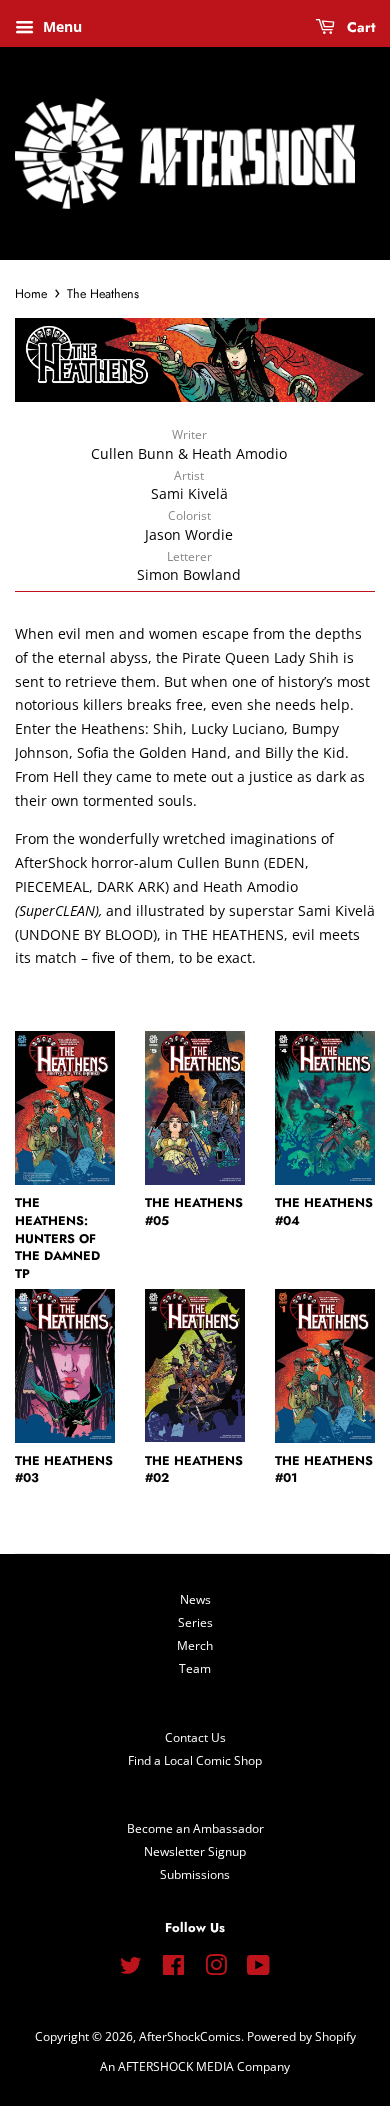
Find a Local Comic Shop (195, 1760)
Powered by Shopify (301, 2036)
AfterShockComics (190, 2036)
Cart (359, 27)
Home (31, 294)
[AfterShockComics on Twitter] (131, 1969)
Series (195, 1622)
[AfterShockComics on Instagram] (216, 1969)
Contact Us (195, 1737)
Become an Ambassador (195, 1828)
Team (195, 1668)
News (195, 1599)
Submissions (195, 1874)
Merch (195, 1645)
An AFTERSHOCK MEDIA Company (195, 2066)
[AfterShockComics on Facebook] (173, 1969)
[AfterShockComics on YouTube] (258, 1969)
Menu (60, 26)
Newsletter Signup (195, 1851)
